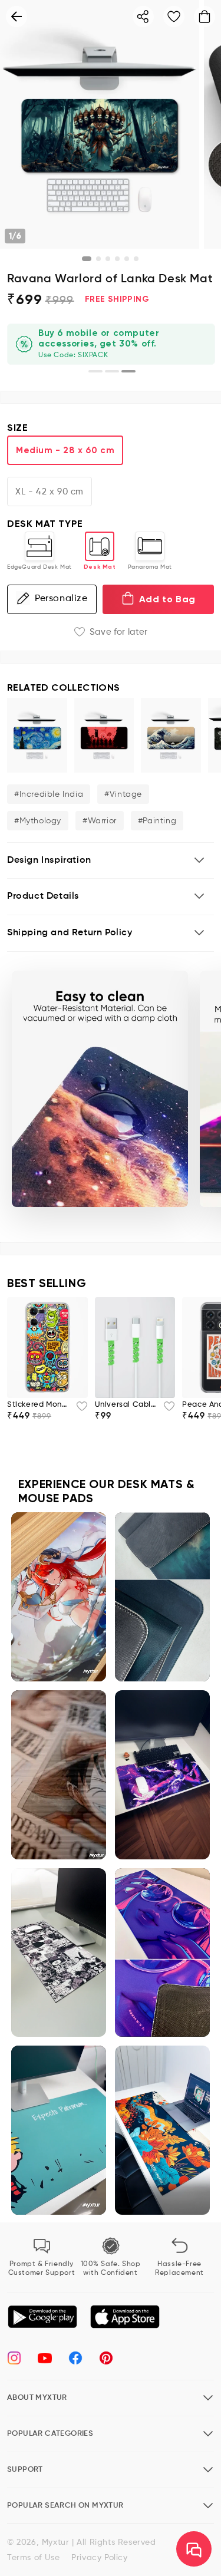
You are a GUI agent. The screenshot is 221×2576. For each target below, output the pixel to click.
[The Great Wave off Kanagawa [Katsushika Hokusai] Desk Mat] (171, 735)
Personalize (61, 599)
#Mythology (38, 821)
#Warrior (100, 821)
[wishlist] (78, 1410)
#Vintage (123, 794)
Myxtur (56, 2542)
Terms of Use (33, 2558)
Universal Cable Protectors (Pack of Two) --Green (126, 1405)
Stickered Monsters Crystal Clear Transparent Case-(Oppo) (38, 1405)
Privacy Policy (99, 2558)
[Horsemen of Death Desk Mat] (104, 735)
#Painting (157, 821)
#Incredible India (49, 794)
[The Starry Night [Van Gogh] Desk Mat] (37, 735)
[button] (111, 861)
